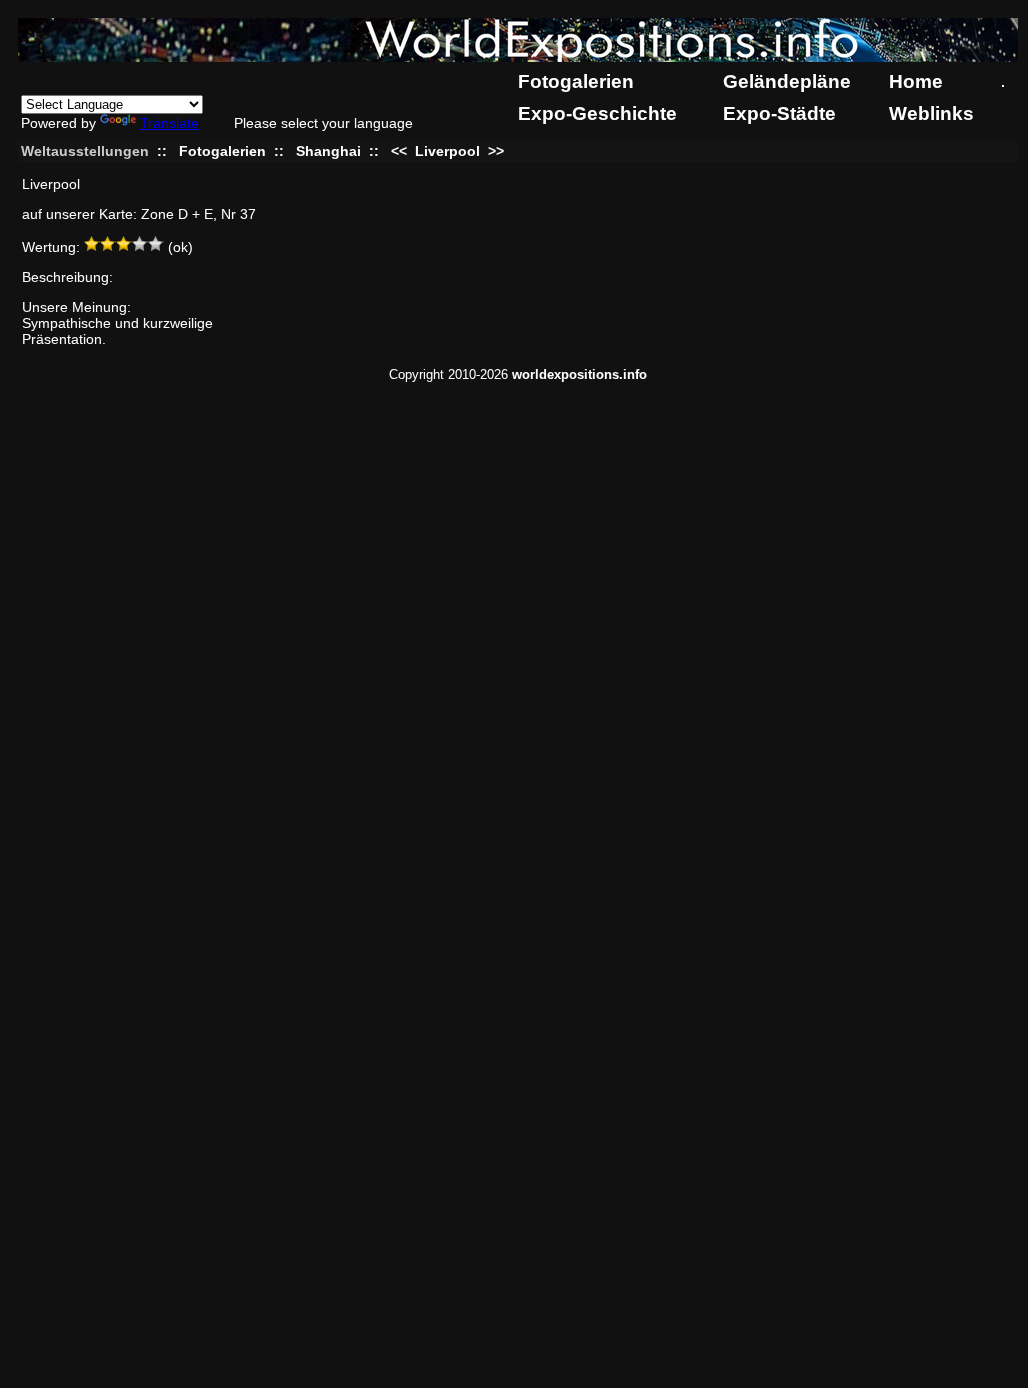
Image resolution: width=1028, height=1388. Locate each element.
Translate (169, 123)
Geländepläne (787, 81)
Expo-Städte (779, 113)
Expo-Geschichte (597, 113)
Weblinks (931, 113)
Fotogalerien (576, 81)
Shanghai (328, 151)
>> (494, 151)
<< (401, 151)
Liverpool (447, 151)
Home (916, 81)
